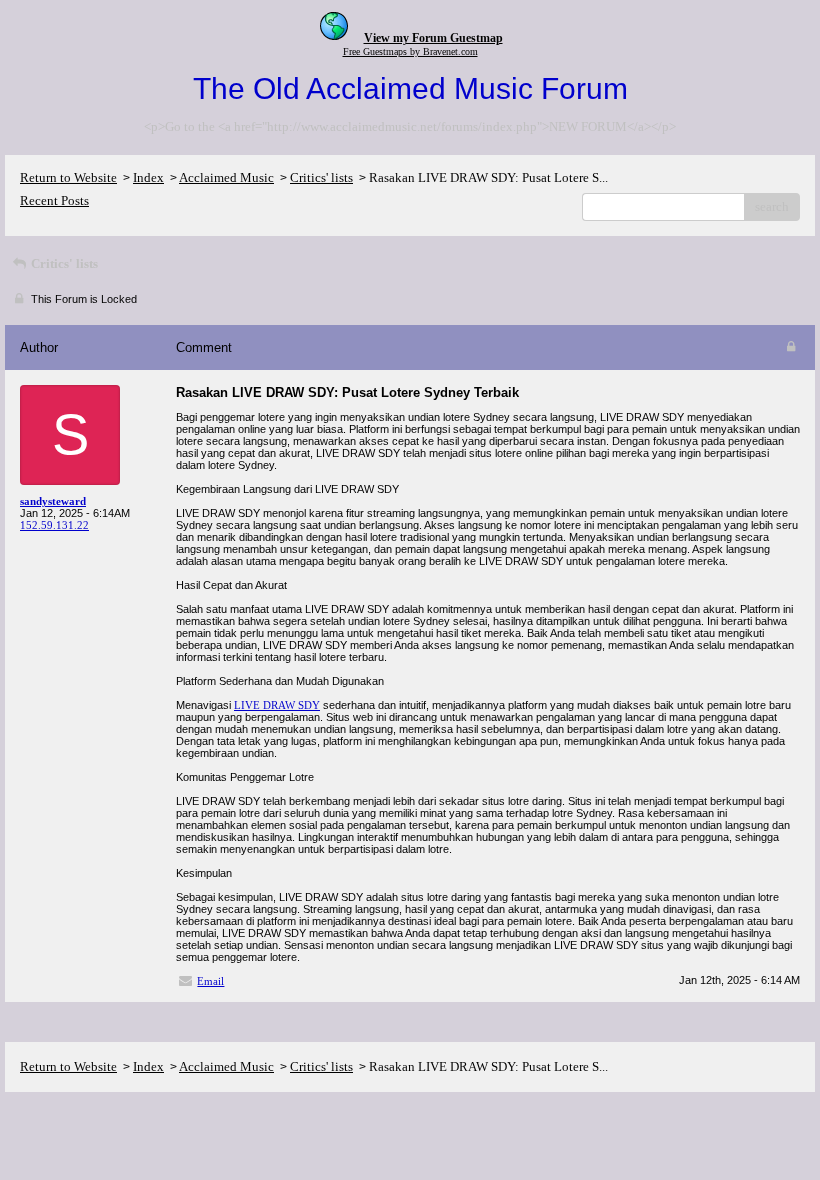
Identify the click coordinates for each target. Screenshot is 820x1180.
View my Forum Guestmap (433, 38)
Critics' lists (321, 177)
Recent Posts (54, 200)
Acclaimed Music (226, 177)
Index (148, 177)
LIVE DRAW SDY (277, 705)
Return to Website (68, 177)
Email (210, 981)
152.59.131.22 (54, 525)
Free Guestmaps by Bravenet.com (410, 51)
